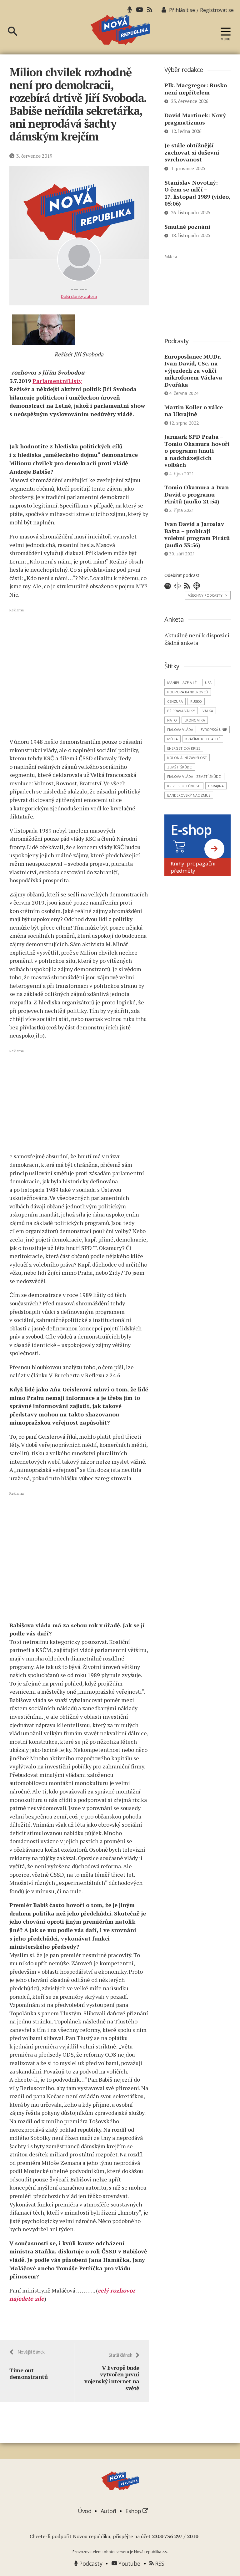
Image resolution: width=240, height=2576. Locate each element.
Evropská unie (214, 729)
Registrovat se (217, 10)
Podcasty (90, 2563)
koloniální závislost (187, 758)
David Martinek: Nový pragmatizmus (195, 119)
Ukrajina (216, 786)
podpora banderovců (188, 692)
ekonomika (195, 720)
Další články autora (79, 296)
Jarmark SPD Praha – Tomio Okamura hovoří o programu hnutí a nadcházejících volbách (197, 451)
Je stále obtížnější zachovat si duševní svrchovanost (192, 152)
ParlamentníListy (57, 381)
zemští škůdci (180, 767)
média (172, 739)
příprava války (181, 711)
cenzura (175, 701)
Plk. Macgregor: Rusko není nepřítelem (196, 89)
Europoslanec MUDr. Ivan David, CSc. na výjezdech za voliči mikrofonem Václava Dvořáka (193, 370)
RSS (159, 2563)
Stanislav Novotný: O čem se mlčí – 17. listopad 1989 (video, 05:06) (197, 193)
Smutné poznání (187, 227)
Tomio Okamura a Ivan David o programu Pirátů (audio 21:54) (197, 494)
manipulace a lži (182, 683)
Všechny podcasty (208, 595)
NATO (172, 720)
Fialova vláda (180, 729)
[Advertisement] (79, 672)
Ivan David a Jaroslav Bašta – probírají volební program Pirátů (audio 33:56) (197, 534)
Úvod (85, 2511)
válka (208, 711)
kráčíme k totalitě (203, 739)
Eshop (134, 2511)
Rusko (196, 701)
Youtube (129, 2563)
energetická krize (184, 748)
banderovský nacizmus (189, 795)
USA (208, 683)
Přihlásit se (182, 10)
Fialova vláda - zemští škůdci (194, 776)
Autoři (108, 2511)
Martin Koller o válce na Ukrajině (194, 411)
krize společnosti (184, 786)
